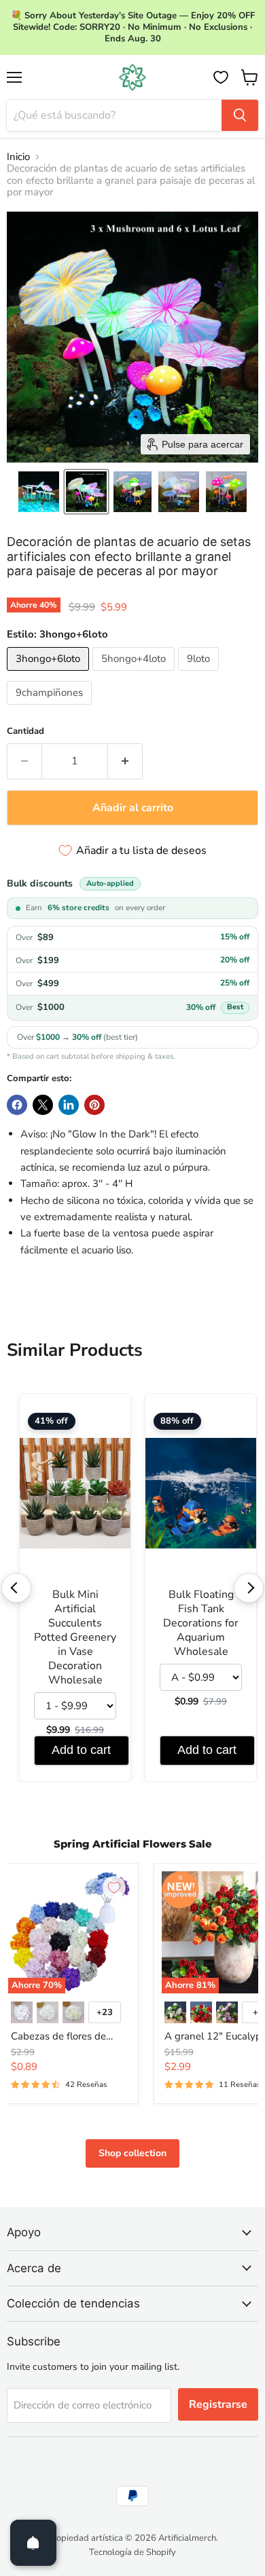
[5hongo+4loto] (135, 674)
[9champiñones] (51, 708)
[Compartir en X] (43, 1105)
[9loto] (200, 674)
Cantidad (25, 731)
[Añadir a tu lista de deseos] (114, 1888)
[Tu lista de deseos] (221, 77)
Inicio (18, 157)
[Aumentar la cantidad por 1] (125, 761)
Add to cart (81, 1750)
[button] (39, 492)
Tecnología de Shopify (132, 2552)
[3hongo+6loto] (50, 674)
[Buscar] (240, 115)
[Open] (33, 2543)
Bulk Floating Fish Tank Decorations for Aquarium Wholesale (201, 1623)
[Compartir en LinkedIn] (69, 1105)
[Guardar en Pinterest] (94, 1105)
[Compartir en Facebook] (17, 1105)
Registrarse (218, 2404)
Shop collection (132, 2153)
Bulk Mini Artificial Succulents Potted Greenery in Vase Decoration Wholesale (75, 1638)
